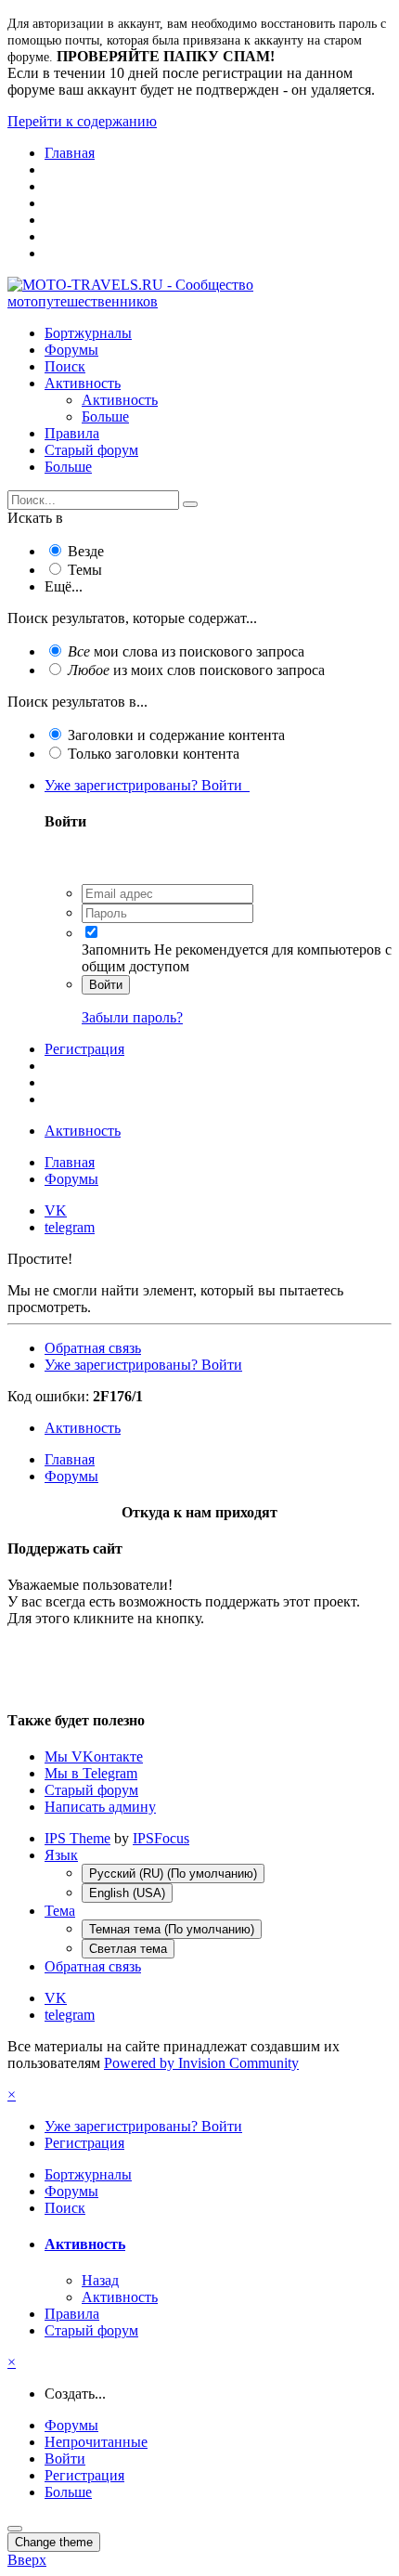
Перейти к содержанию (82, 121)
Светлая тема (128, 1949)
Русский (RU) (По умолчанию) (173, 1873)
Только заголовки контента (154, 754)
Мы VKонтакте (94, 1756)
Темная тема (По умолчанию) (172, 1929)
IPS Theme (77, 1838)
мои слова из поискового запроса (186, 651)
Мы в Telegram (91, 1773)
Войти (106, 985)
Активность (83, 383)
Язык (61, 1855)
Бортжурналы (88, 333)
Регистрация (84, 1049)
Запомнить (116, 950)
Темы (85, 570)
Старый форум (91, 450)
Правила (72, 433)
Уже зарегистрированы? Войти (147, 785)
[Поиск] (190, 504)
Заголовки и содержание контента (176, 735)
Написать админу (100, 1807)
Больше (105, 416)
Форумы (71, 350)
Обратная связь (93, 1348)
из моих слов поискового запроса (196, 670)
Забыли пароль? (132, 1017)
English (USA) (127, 1893)
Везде (86, 551)
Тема (60, 1911)
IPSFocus (161, 1838)
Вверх (27, 2560)
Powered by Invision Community (201, 2063)
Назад (100, 2280)
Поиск (65, 366)
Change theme (54, 2542)
